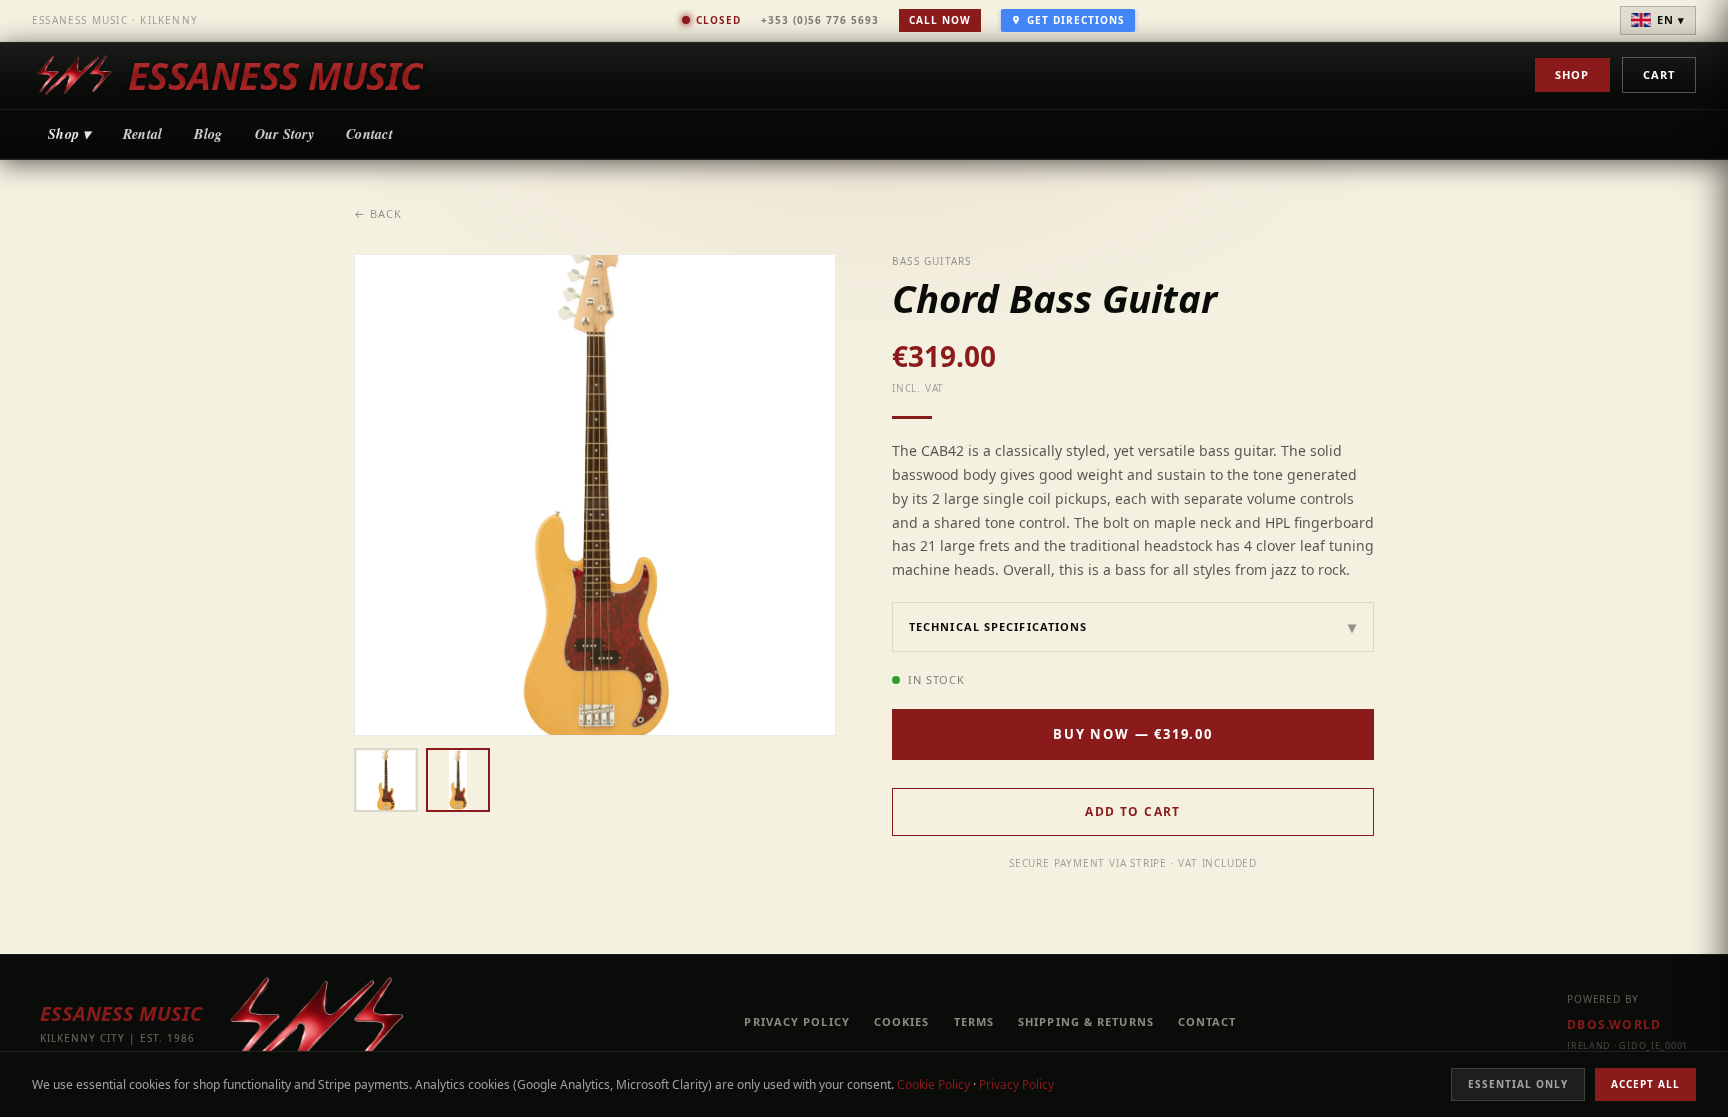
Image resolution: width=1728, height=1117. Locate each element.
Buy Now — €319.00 (1133, 734)
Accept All (1645, 1084)
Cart (1659, 74)
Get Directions (1076, 20)
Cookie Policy (933, 1084)
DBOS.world (1614, 1024)
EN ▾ (1671, 19)
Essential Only (1518, 1084)
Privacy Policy (1016, 1084)
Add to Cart (1133, 811)
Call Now (940, 20)
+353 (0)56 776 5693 (820, 20)
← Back (378, 213)
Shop (1572, 74)
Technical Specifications (1133, 627)
